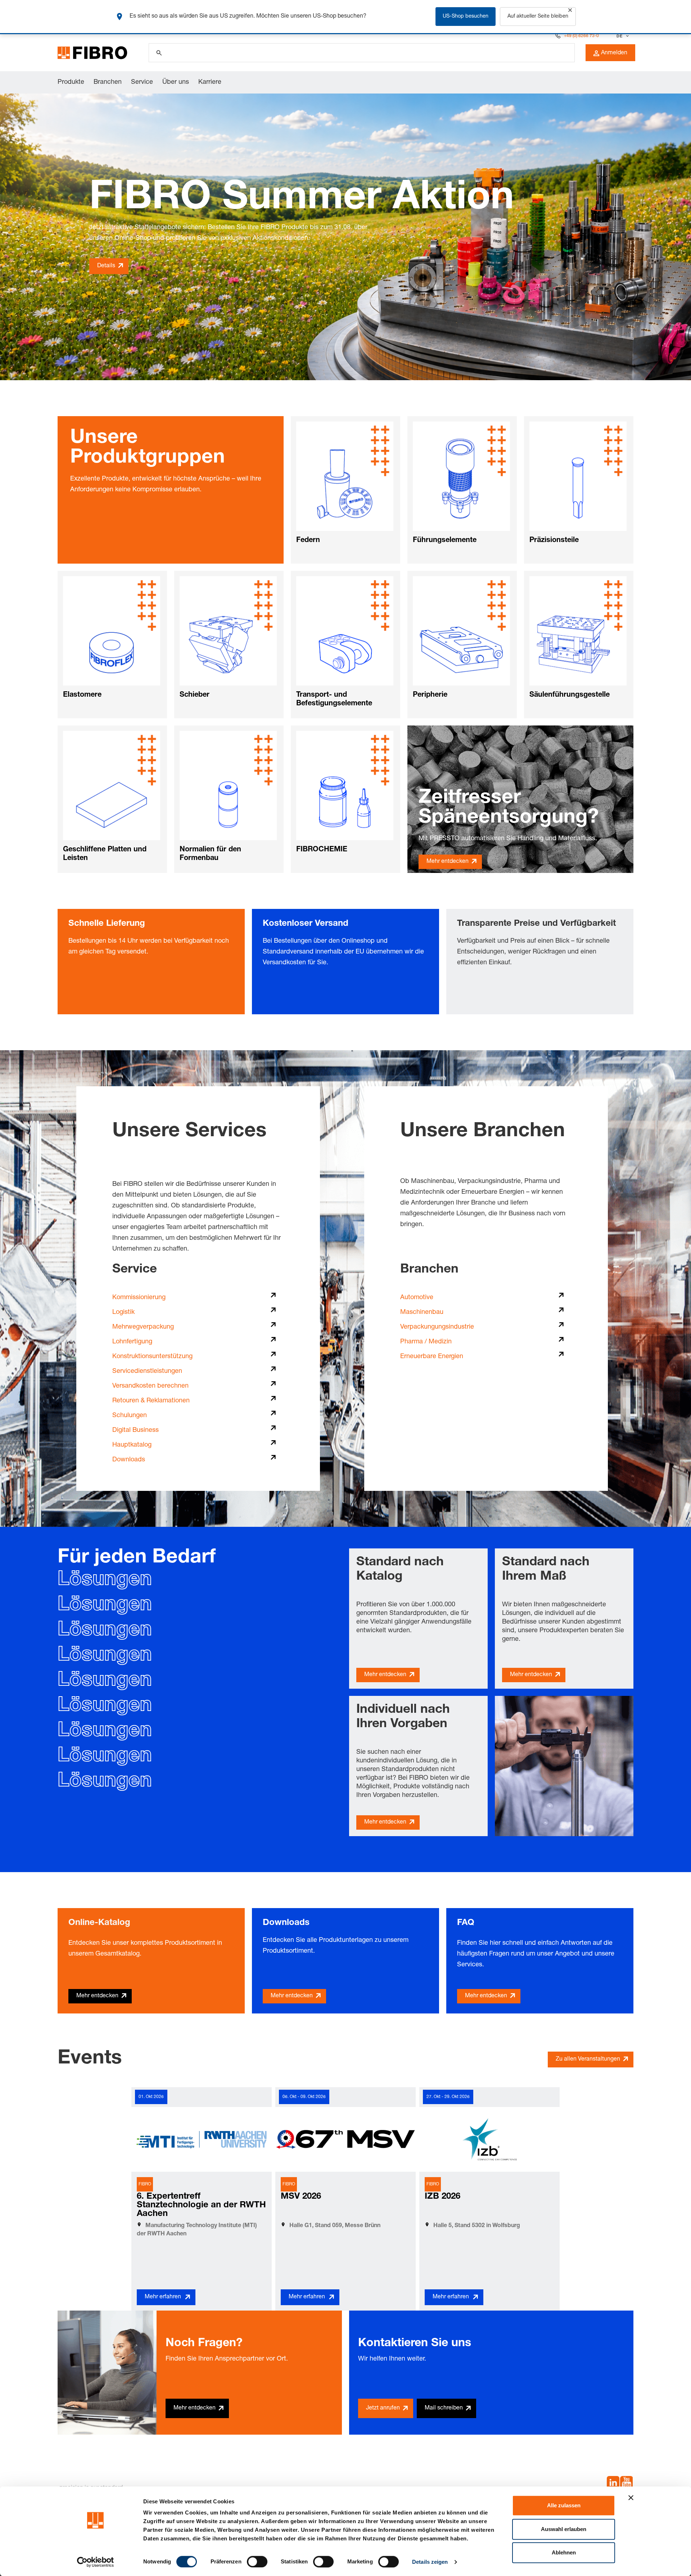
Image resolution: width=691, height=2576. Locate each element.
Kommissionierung (139, 1298)
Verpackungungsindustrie (437, 1327)
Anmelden (614, 53)
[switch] (257, 2562)
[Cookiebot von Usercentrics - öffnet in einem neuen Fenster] (96, 2562)
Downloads (129, 1460)
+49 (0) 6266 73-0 (581, 36)
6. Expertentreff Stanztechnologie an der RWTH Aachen (201, 2206)
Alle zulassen (564, 2505)
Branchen (108, 82)
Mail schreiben (444, 2408)
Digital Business (136, 1430)
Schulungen (130, 1416)
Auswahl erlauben (564, 2529)
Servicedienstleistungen (147, 1371)
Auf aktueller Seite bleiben (538, 17)
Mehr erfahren (163, 2297)
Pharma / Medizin (426, 1342)
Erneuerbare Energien (432, 1357)
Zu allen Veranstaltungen (588, 2060)
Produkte (71, 82)
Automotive (417, 1298)
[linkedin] (613, 2484)
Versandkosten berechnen (150, 1386)
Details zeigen (430, 2562)
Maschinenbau (422, 1312)
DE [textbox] (619, 36)
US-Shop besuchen (466, 17)
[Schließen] (570, 10)
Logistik (123, 1312)
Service (142, 82)
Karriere (210, 82)
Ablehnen (564, 2552)
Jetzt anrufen (383, 2408)
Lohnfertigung (132, 1342)
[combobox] (622, 36)
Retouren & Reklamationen (151, 1401)
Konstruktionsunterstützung (152, 1357)
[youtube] (626, 2484)
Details (106, 266)
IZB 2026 (442, 2197)
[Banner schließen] (631, 2498)
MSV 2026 (301, 2197)
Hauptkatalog (132, 1445)
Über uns (176, 82)
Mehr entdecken (448, 862)
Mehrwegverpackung (143, 1327)
